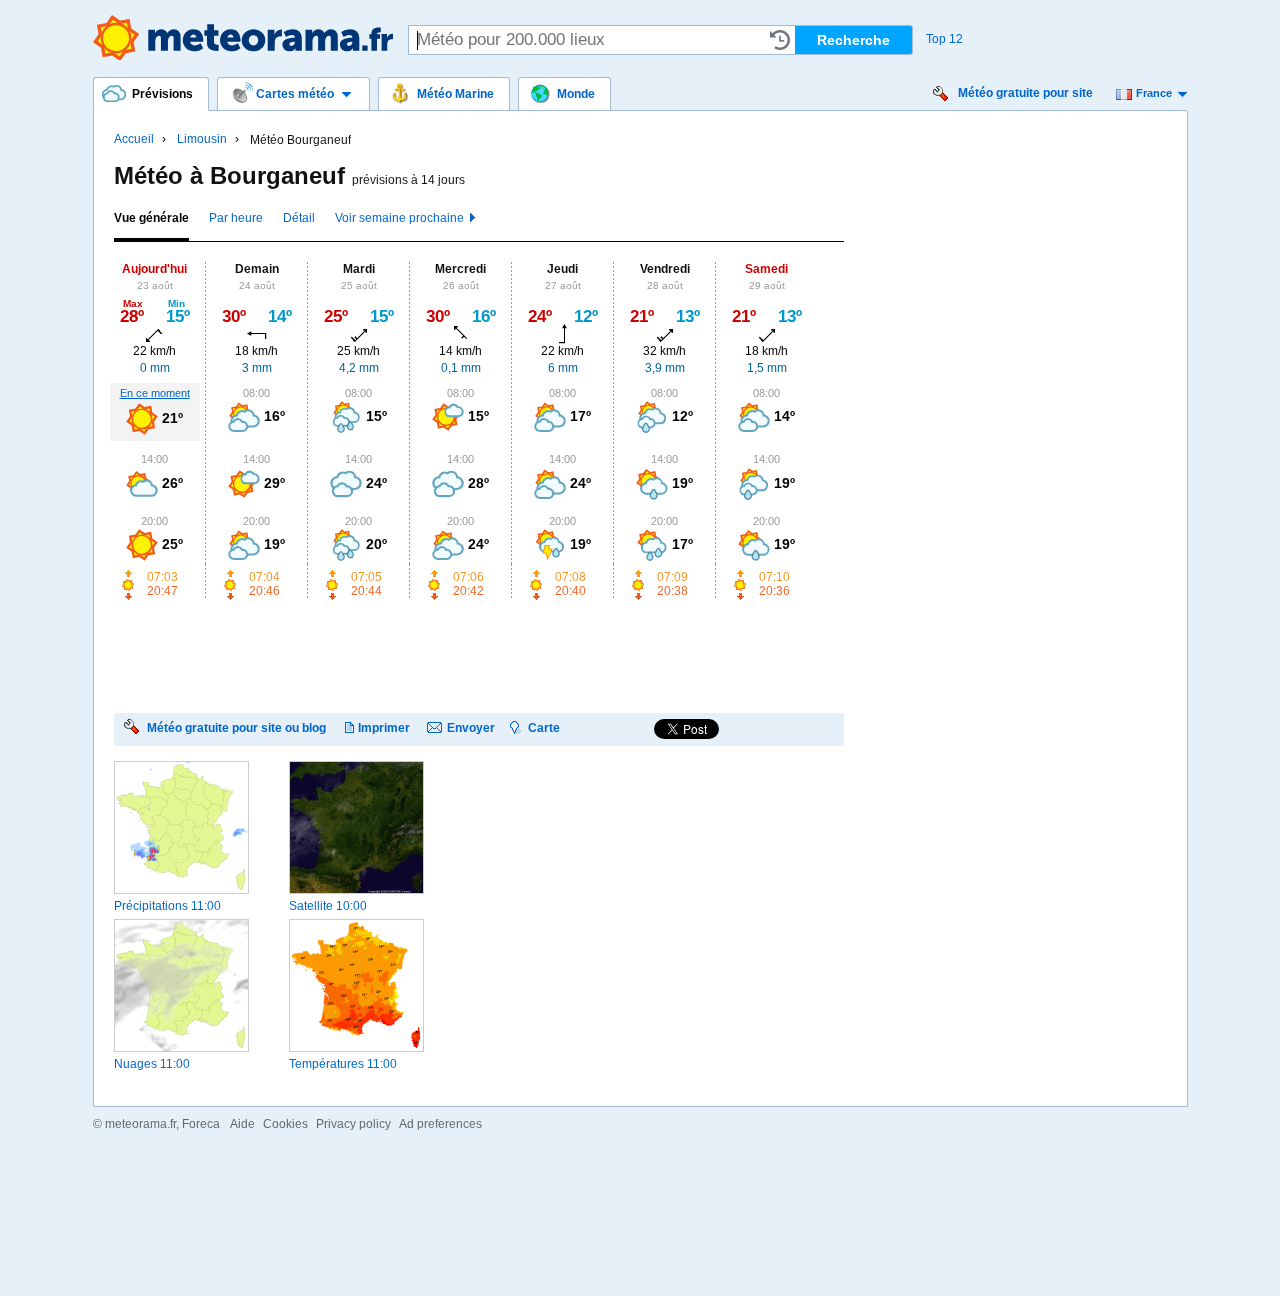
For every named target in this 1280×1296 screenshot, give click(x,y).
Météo (243, 37)
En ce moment (155, 393)
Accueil (134, 139)
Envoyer (471, 727)
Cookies (285, 1124)
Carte (544, 727)
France (1154, 93)
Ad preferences (440, 1124)
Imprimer (384, 727)
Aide (242, 1124)
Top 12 (944, 39)
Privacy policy (353, 1124)
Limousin (202, 139)
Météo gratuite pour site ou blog (236, 727)
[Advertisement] (478, 655)
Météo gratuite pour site (1025, 93)
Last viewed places (780, 40)
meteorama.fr (140, 1124)
